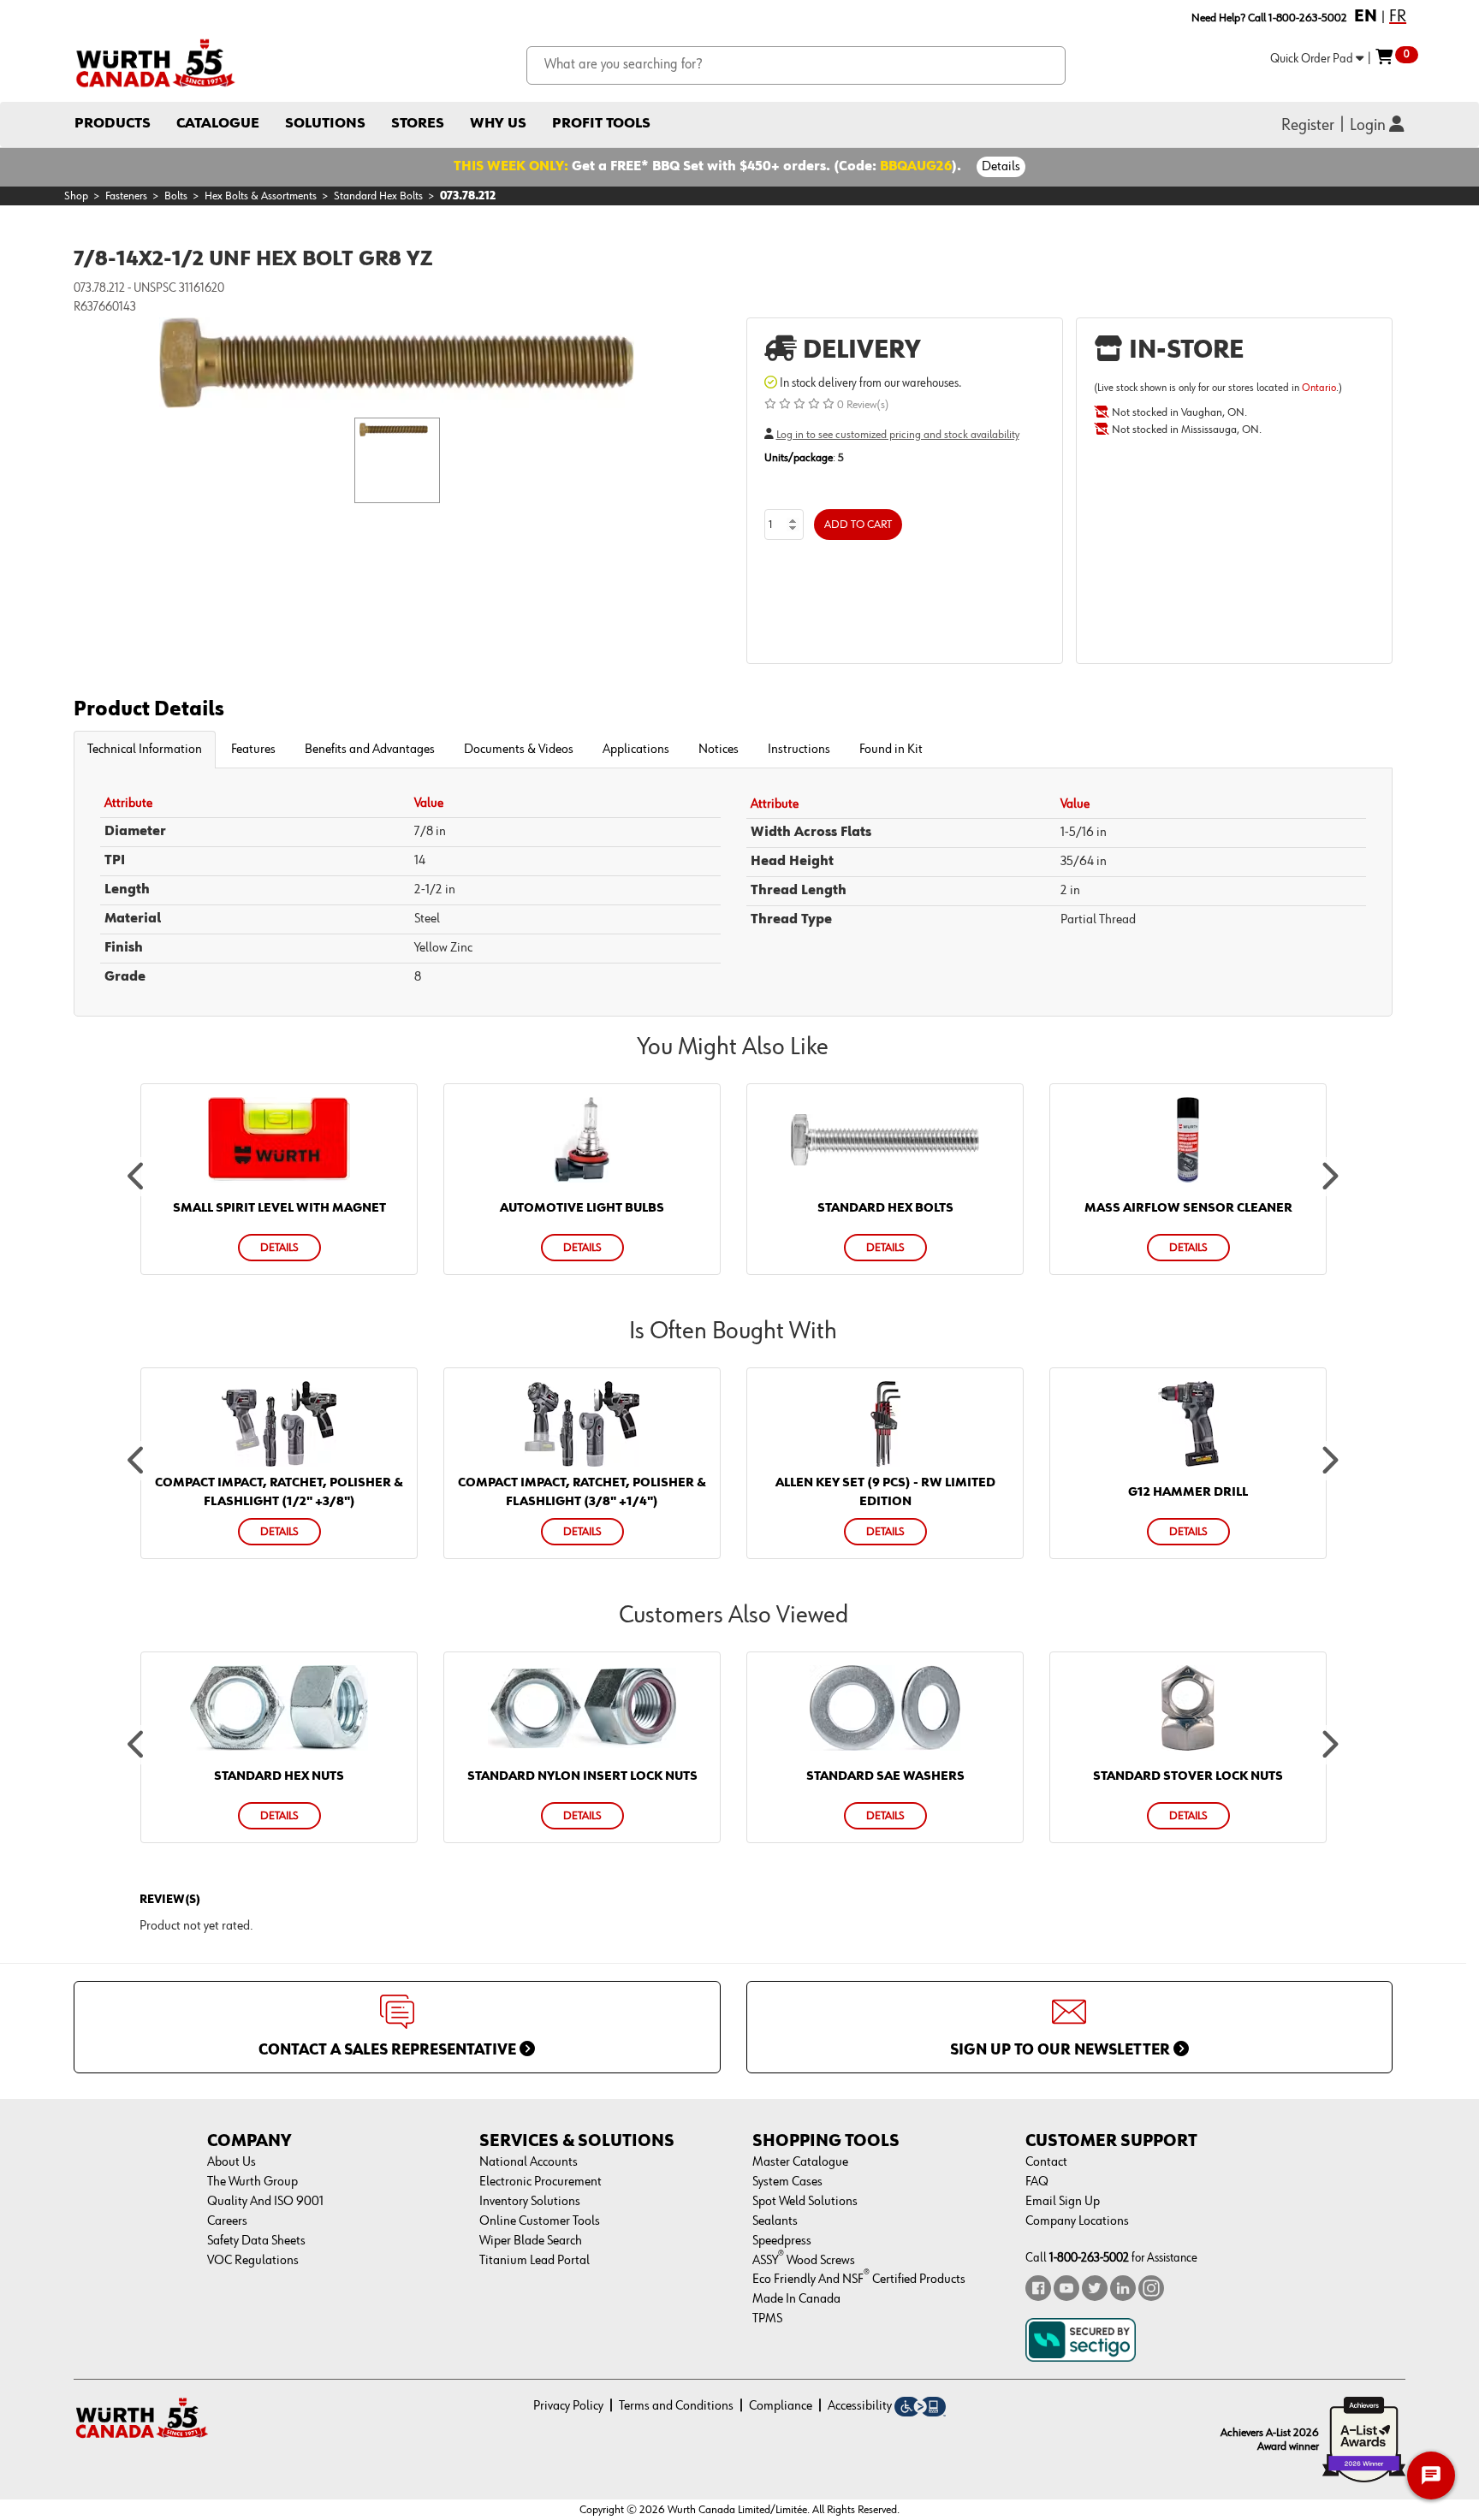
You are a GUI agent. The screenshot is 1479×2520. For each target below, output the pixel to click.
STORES (418, 124)
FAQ (1037, 2182)
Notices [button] (719, 750)
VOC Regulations (253, 2261)
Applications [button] (636, 750)
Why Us (498, 124)
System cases (787, 2182)
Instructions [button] (799, 750)
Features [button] (253, 750)
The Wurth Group (252, 2182)
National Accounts (529, 2162)
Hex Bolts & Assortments (261, 196)
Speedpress (782, 2241)
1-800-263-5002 (1089, 2258)
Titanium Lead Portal (535, 2261)
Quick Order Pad (1313, 59)
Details (1001, 167)
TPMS (767, 2319)
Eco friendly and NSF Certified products (859, 2280)
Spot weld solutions (805, 2202)
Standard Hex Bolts (378, 196)
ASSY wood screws (804, 2261)
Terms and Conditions (676, 2406)
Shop (76, 196)
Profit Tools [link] (601, 124)
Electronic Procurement (541, 2182)
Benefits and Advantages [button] (370, 750)
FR (1398, 16)
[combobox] (796, 65)
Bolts (176, 196)
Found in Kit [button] (891, 750)
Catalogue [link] (218, 124)
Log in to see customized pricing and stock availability (898, 435)
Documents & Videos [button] (519, 750)
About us (232, 2162)
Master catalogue (800, 2162)
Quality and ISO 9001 (265, 2202)
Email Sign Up (1063, 2202)
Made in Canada (796, 2299)
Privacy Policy (568, 2406)
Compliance (781, 2406)
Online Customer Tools (540, 2221)
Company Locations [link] (1077, 2221)
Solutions (325, 124)
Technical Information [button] (145, 750)
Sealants (775, 2221)
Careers (227, 2221)
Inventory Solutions (530, 2202)
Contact (1046, 2162)
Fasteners (126, 196)
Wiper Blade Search (531, 2241)
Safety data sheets (256, 2241)
